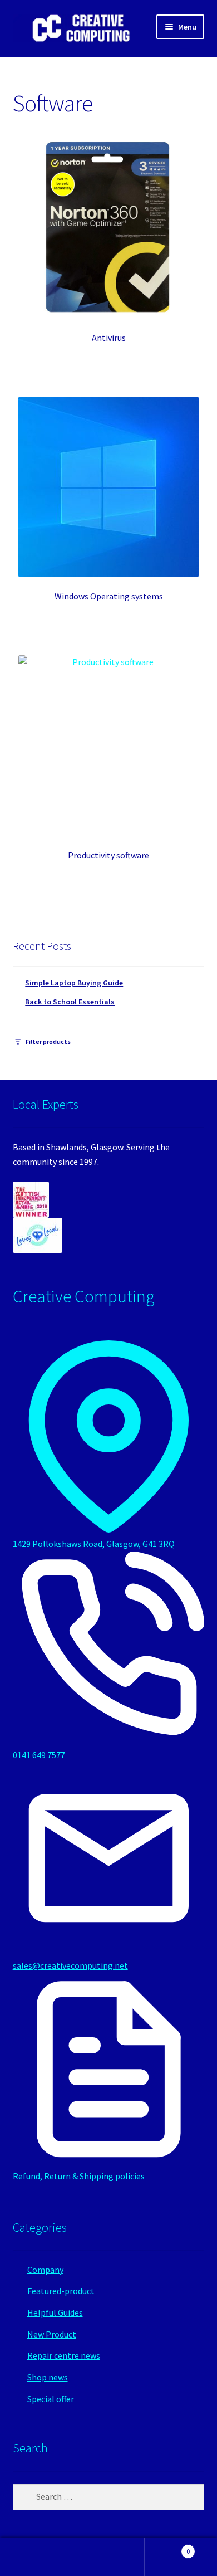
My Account (36, 2557)
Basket (167, 2547)
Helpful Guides (55, 2312)
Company (45, 2270)
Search (108, 2557)
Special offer (51, 2399)
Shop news (48, 2377)
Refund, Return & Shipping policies (79, 2176)
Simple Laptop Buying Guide (74, 983)
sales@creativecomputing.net (70, 1965)
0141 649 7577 (39, 1755)
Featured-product (61, 2291)
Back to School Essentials (70, 1002)
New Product (52, 2334)
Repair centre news (64, 2355)
